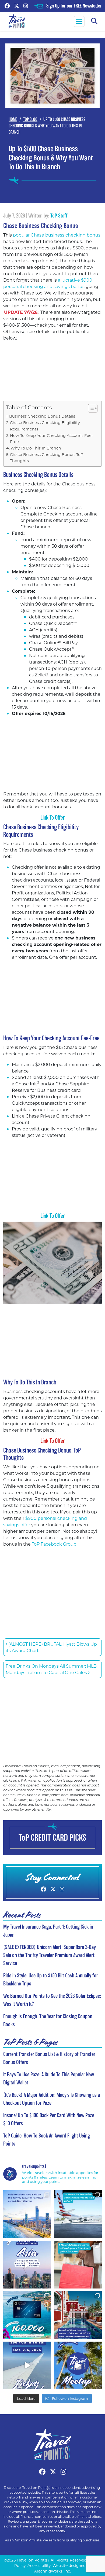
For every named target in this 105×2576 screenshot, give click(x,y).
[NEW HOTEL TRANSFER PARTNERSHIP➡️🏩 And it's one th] (78, 2315)
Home (13, 119)
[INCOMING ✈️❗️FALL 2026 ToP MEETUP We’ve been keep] (78, 2365)
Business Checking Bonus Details (42, 416)
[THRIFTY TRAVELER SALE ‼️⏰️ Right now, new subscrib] (27, 2214)
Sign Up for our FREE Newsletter (74, 6)
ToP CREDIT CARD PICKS (52, 1838)
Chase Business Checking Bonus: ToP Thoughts (47, 458)
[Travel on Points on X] (17, 6)
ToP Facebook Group (54, 1544)
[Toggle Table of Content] (90, 408)
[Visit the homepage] (52, 2444)
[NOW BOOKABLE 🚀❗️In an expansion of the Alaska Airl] (27, 2265)
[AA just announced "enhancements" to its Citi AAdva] (78, 2214)
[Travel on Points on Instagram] (26, 6)
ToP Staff (59, 216)
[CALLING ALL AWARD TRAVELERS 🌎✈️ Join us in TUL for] (27, 2365)
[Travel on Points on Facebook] (7, 6)
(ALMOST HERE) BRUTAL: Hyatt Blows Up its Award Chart (51, 1647)
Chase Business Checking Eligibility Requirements (45, 426)
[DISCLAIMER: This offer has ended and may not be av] (27, 2315)
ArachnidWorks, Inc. (52, 2571)
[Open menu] (79, 21)
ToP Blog (30, 119)
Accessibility (39, 2566)
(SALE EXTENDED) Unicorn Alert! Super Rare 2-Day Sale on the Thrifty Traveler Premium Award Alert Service (50, 1955)
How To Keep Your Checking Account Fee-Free (52, 438)
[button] (94, 21)
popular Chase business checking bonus (57, 235)
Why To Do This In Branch (36, 448)
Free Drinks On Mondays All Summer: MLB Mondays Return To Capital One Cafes (51, 1669)
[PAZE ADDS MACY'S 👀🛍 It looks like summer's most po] (78, 2265)
